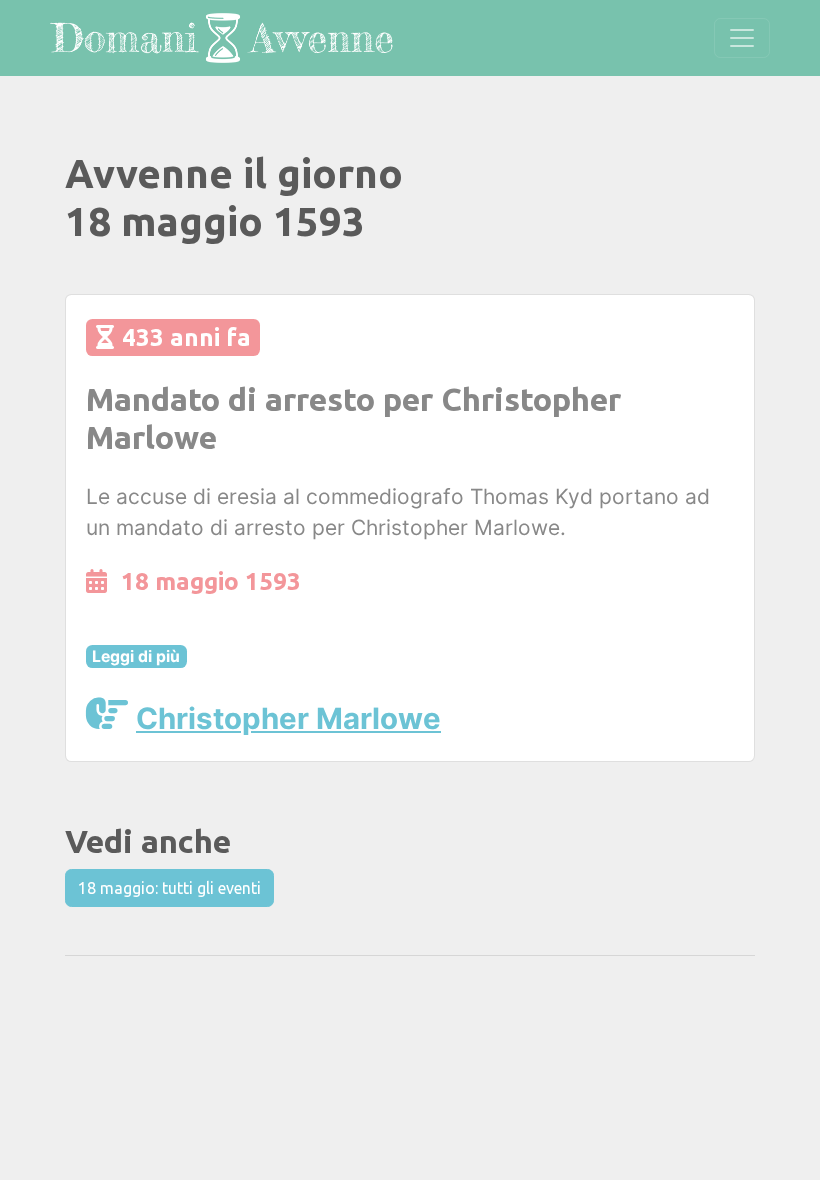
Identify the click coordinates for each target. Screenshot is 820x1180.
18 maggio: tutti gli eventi (169, 888)
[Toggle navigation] (742, 38)
